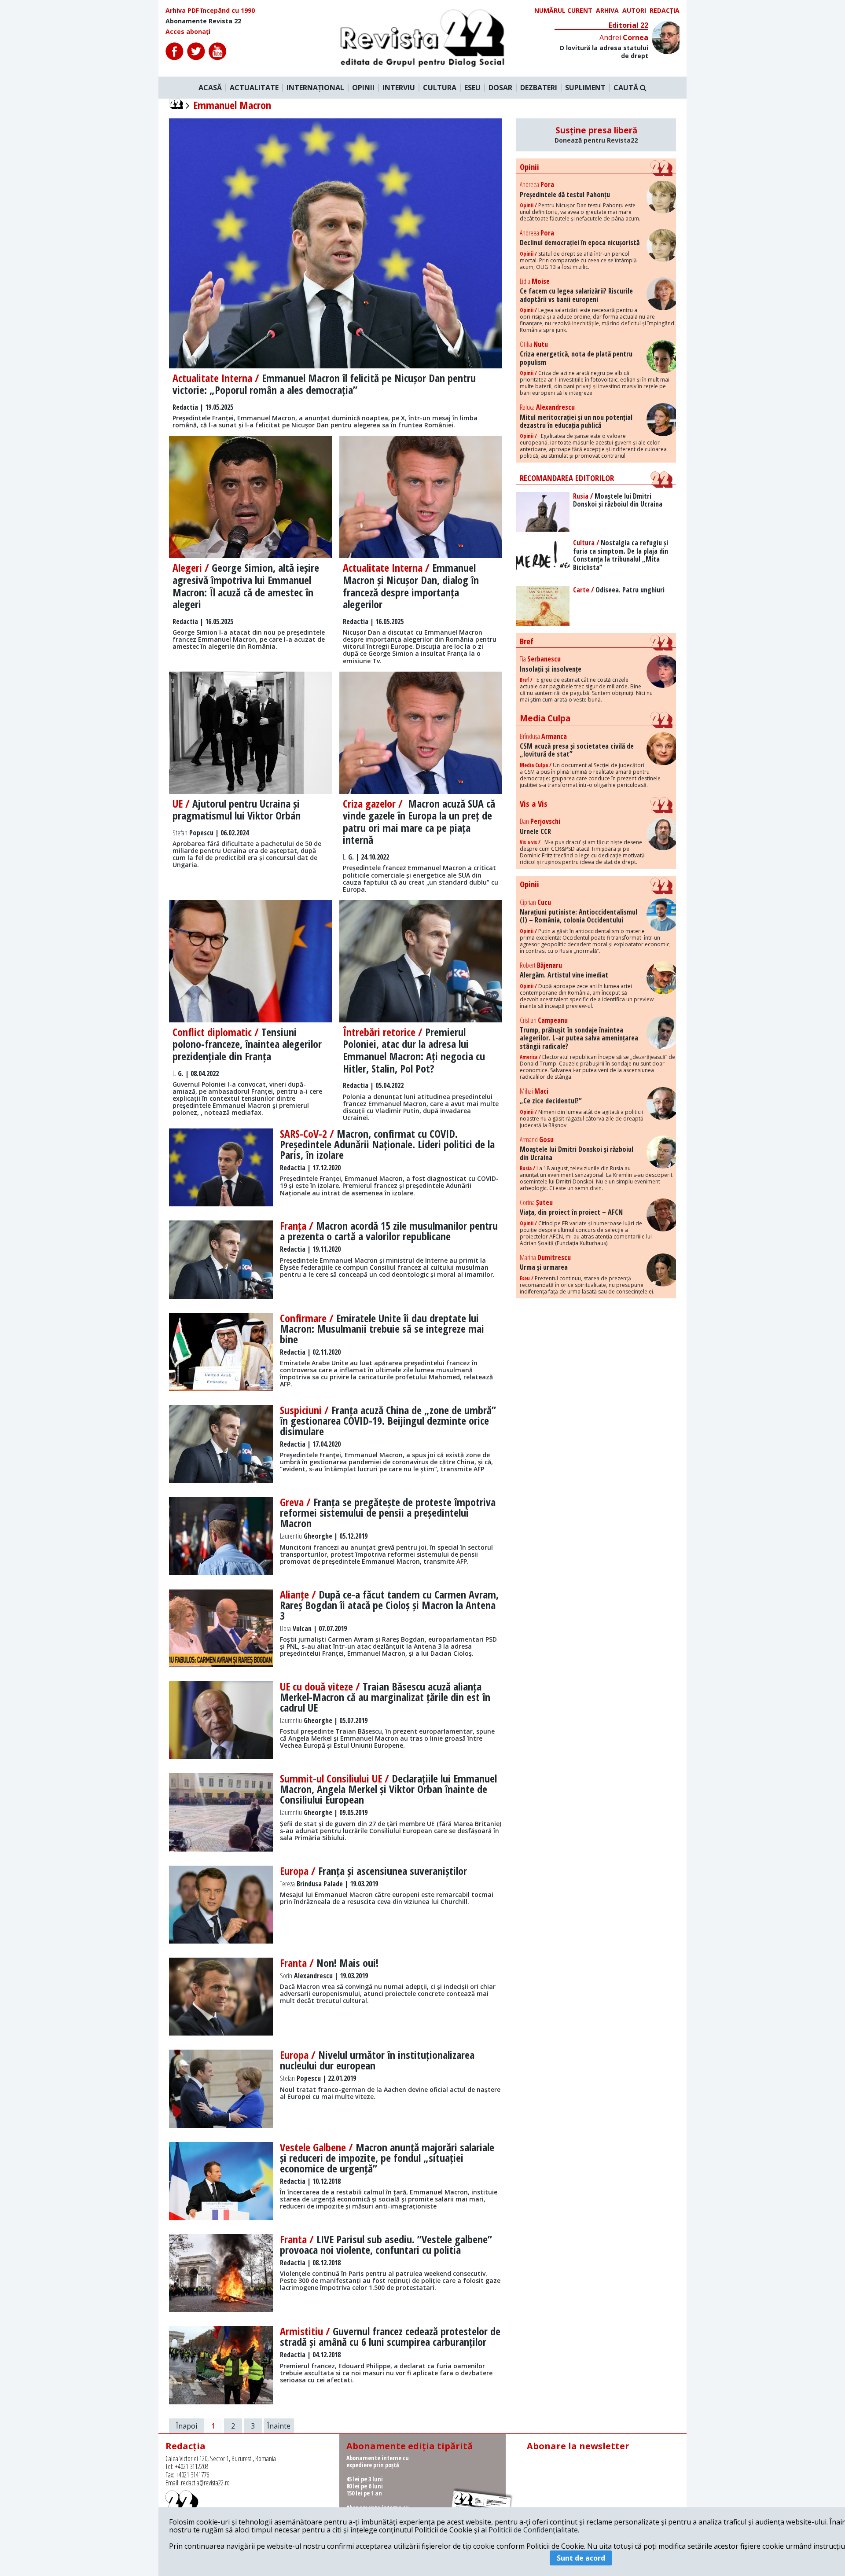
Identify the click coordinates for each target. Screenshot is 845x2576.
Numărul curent (563, 11)
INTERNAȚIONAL (315, 88)
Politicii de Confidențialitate (533, 2530)
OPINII (363, 88)
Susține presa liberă (596, 135)
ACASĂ (210, 88)
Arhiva (607, 11)
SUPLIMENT (585, 88)
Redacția (665, 11)
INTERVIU (399, 88)
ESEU (472, 88)
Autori (634, 11)
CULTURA (440, 88)
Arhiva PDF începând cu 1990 (210, 11)
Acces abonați (188, 32)
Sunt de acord (581, 2558)
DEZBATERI (539, 88)
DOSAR (500, 88)
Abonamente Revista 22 (203, 21)
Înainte (279, 2426)
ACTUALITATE (254, 88)
